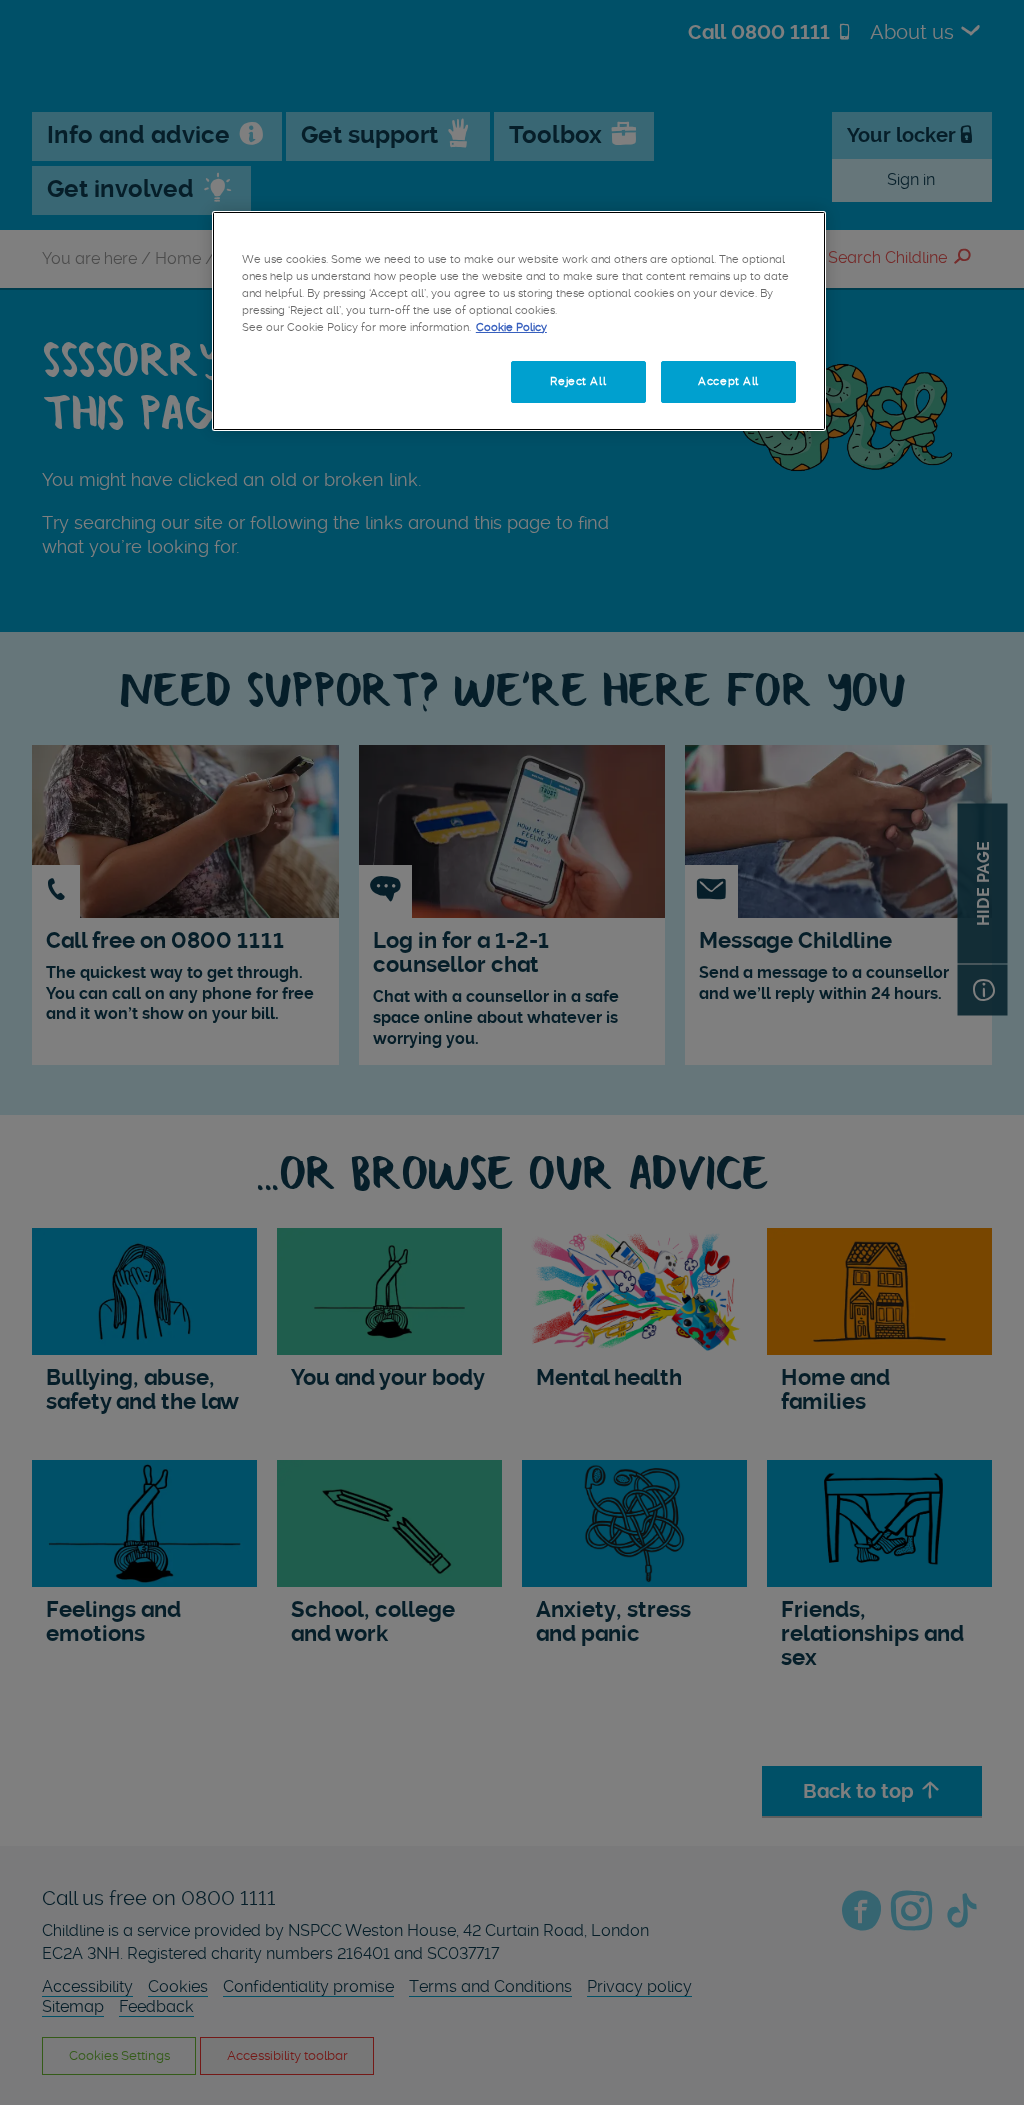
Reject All (578, 381)
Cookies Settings (309, 381)
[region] (519, 321)
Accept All (728, 381)
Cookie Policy (511, 327)
